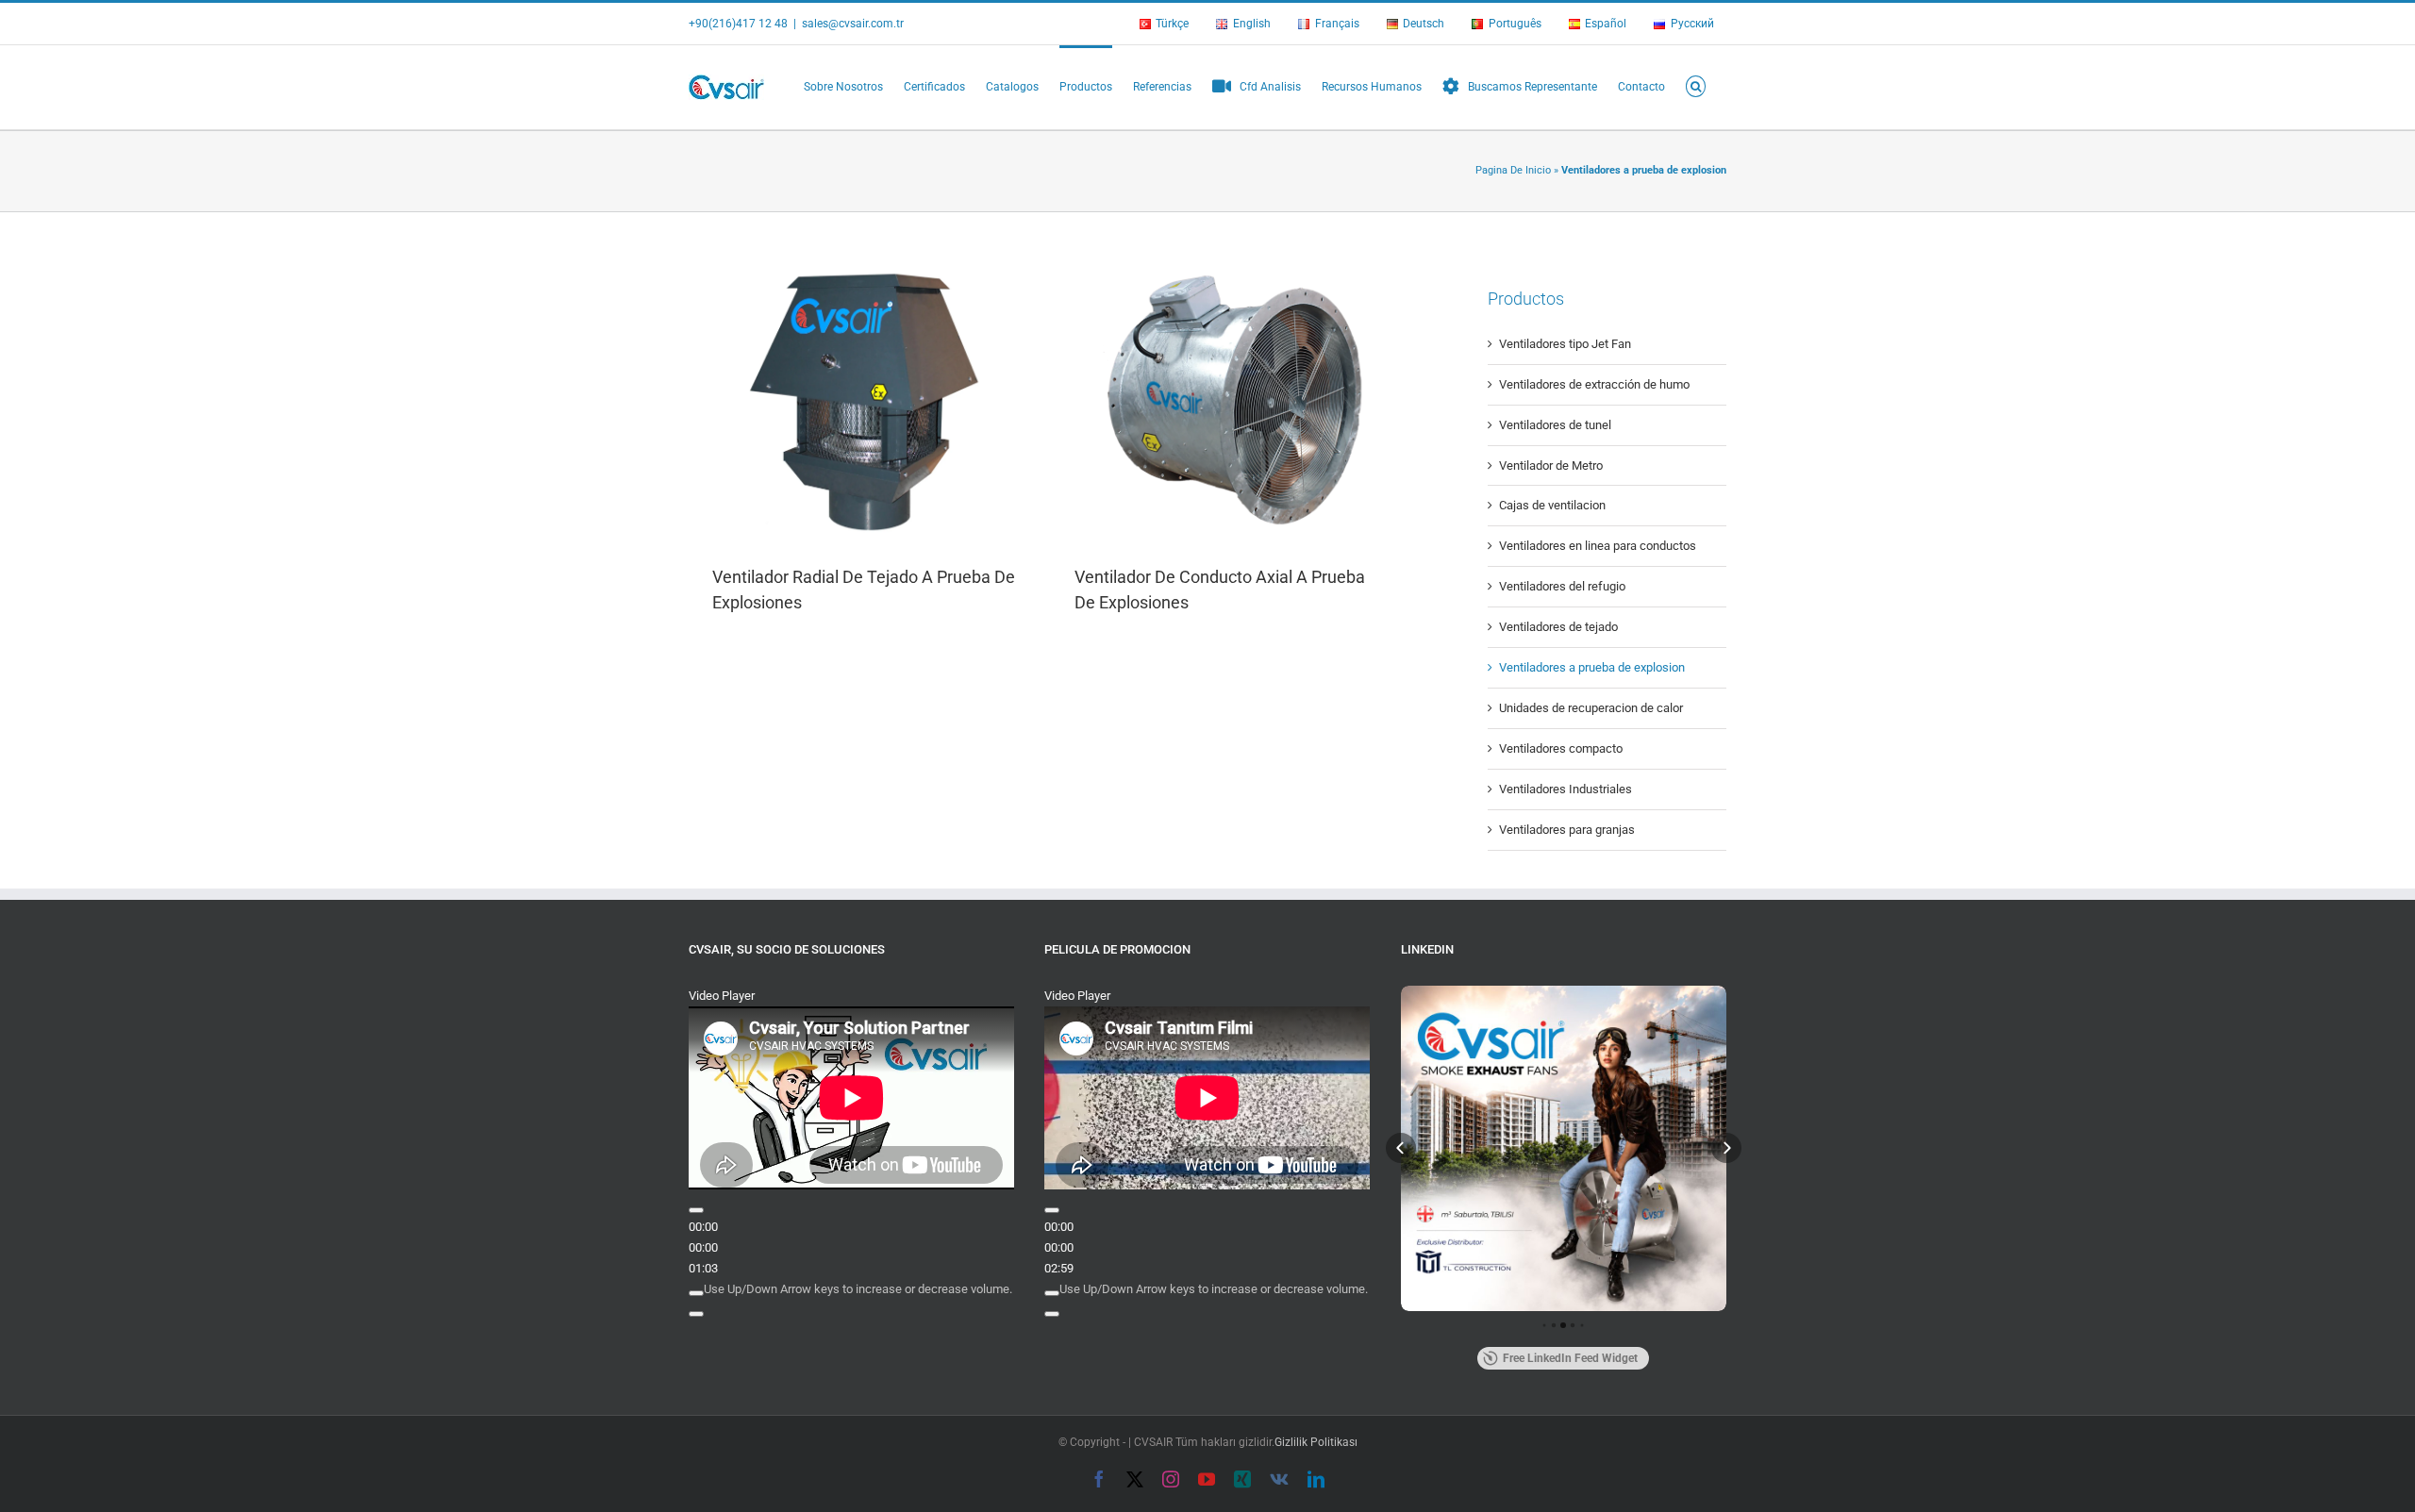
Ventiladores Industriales (1566, 789)
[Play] (696, 1210)
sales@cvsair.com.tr (853, 24)
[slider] (858, 1289)
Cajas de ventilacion (1552, 505)
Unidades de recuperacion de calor (1591, 708)
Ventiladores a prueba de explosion (1592, 667)
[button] (1696, 85)
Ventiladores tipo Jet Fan (1565, 344)
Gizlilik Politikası (1316, 1442)
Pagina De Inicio (1513, 170)
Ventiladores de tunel (1555, 425)
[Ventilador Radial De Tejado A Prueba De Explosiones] (870, 400)
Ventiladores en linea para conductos (1598, 546)
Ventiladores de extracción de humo (1594, 384)
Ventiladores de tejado (1558, 627)
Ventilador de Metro (1551, 465)
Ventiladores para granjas (1567, 830)
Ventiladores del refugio (1562, 586)
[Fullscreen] (696, 1314)
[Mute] (696, 1293)
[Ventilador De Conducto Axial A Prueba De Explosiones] (1232, 400)
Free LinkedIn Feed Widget (1570, 1358)
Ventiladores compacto (1561, 748)
